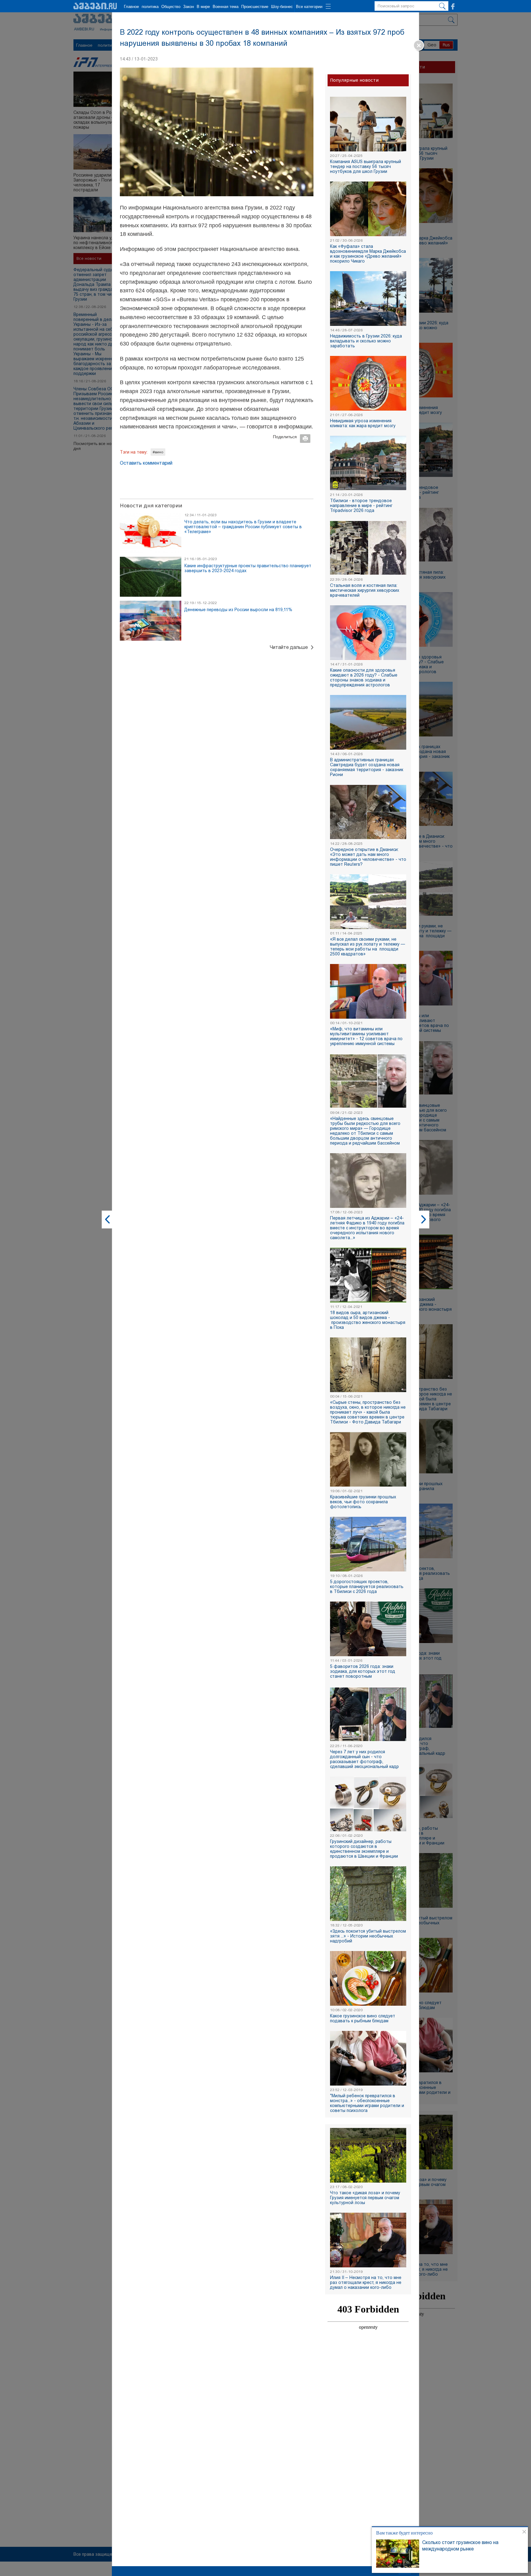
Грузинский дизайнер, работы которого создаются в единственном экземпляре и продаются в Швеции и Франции (364, 1849)
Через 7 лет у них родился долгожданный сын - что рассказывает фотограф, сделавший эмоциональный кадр (364, 1759)
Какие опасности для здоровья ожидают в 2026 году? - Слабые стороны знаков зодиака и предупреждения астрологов (364, 677)
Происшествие (255, 7)
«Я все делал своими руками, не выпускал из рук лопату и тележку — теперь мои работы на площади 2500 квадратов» (368, 946)
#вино (158, 452)
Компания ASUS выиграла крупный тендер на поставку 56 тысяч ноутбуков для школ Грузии (366, 166)
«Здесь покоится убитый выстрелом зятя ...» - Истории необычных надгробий (368, 1936)
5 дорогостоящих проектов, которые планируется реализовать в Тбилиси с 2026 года (367, 1587)
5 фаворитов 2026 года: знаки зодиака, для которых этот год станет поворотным (363, 1671)
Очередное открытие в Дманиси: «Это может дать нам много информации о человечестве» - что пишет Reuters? (368, 857)
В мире (203, 7)
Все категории (309, 7)
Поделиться (285, 437)
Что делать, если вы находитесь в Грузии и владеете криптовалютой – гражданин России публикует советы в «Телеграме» (243, 527)
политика (150, 7)
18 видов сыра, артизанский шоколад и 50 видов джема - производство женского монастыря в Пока (368, 1320)
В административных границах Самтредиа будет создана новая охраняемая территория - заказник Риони (367, 767)
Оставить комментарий (146, 463)
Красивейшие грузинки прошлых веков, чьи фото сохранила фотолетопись (363, 1502)
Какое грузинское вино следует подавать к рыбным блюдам (363, 2018)
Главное (131, 7)
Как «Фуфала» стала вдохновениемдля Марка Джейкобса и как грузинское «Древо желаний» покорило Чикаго (368, 254)
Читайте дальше (289, 647)
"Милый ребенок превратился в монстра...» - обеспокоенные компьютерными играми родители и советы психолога (367, 2103)
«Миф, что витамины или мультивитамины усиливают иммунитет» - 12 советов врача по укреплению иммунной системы (366, 1036)
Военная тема (226, 7)
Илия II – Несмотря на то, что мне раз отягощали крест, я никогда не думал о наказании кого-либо (366, 2282)
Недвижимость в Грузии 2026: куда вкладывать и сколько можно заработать (366, 341)
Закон (189, 7)
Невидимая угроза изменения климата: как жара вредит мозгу (363, 423)
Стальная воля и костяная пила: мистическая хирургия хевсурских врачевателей (365, 590)
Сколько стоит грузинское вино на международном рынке (460, 2546)
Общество (171, 7)
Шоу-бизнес (282, 7)
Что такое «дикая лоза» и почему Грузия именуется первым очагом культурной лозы (365, 2198)
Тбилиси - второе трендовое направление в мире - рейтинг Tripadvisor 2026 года (361, 505)
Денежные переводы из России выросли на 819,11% (238, 610)
